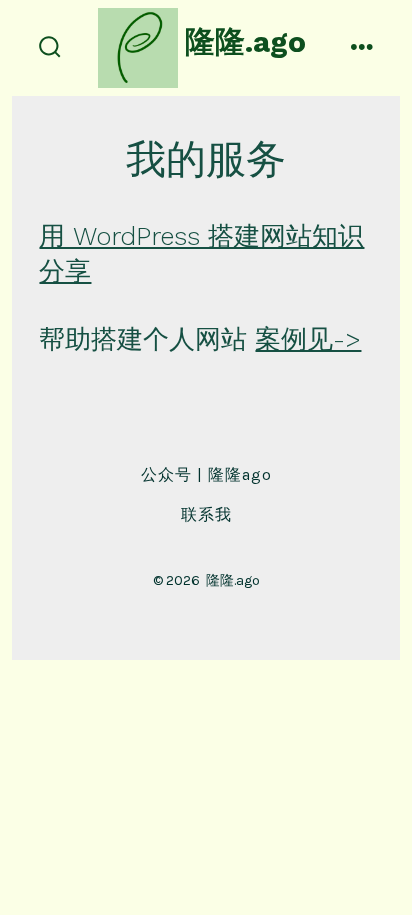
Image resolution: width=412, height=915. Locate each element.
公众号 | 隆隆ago (206, 474)
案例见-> (308, 339)
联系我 (206, 514)
